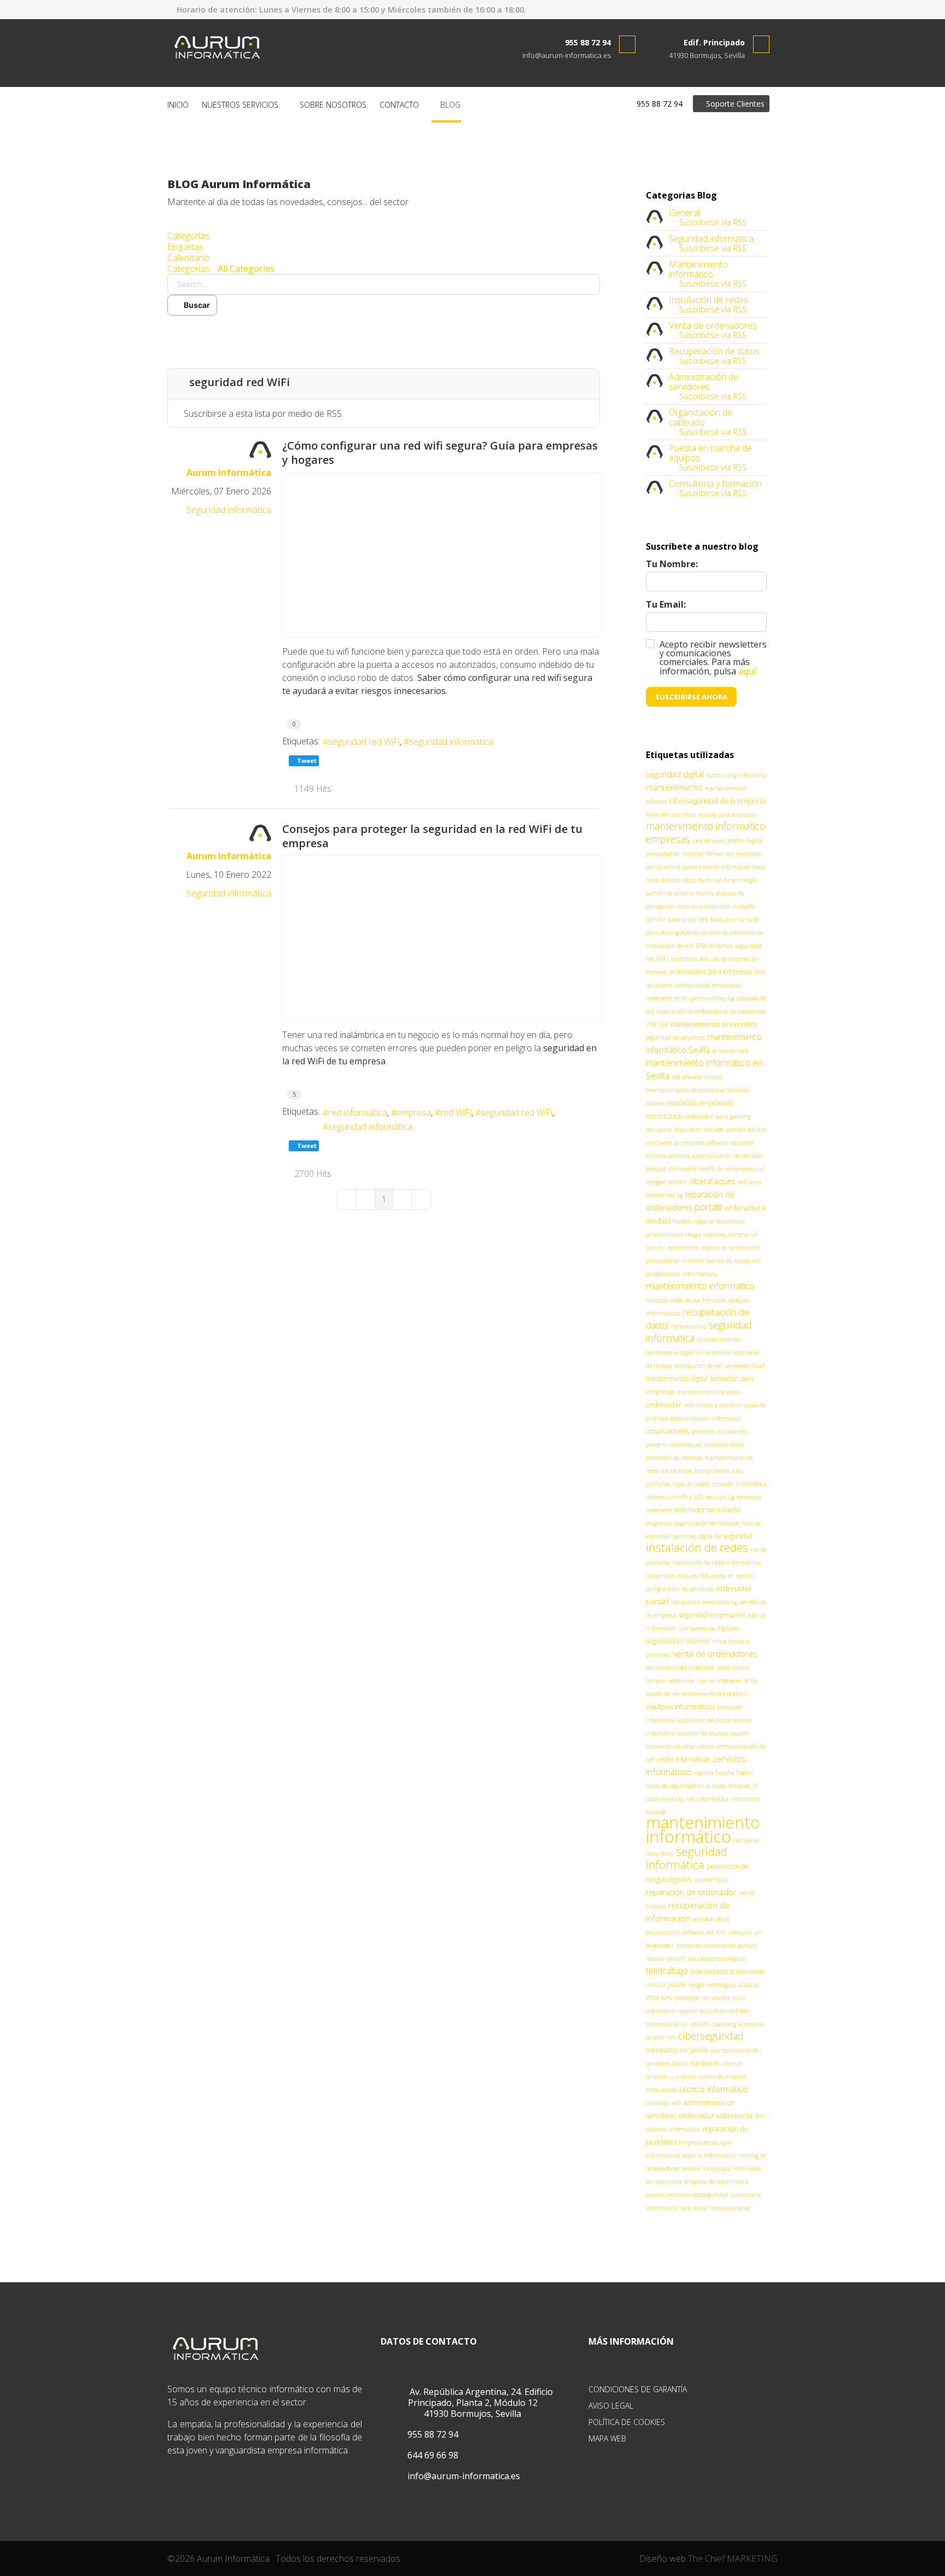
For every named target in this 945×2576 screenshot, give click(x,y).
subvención (660, 1576)
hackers (682, 1221)
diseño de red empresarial (732, 1169)
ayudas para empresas (727, 814)
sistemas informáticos (673, 2129)
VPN (651, 1024)
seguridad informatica (451, 742)
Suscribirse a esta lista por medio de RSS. (264, 413)
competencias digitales (709, 1628)
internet (732, 2064)
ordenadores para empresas (711, 972)
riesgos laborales (706, 1234)
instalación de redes (697, 1547)
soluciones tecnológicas (717, 1959)
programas (659, 1523)
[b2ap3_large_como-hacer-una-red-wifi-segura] (441, 555)
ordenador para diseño (707, 1510)
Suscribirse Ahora (691, 697)
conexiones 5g (720, 1602)
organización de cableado (707, 1523)
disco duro (697, 880)
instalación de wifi (670, 945)
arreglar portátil (666, 1182)
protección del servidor (702, 1998)
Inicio (178, 105)
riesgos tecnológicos (712, 1985)
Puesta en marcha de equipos (710, 453)
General (684, 213)
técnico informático (713, 2089)
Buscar (195, 305)
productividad (664, 1234)
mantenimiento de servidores (685, 1090)
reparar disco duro (719, 1221)
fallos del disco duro (671, 814)
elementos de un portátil (678, 2024)
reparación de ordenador (691, 1892)
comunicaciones (730, 2208)
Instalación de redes (708, 300)
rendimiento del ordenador (680, 1668)
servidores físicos (724, 1444)
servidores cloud (745, 1366)
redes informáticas (684, 1759)
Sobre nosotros (333, 105)
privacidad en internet (675, 854)
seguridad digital (675, 774)
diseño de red (663, 1694)
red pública (686, 1602)
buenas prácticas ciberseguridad (687, 2195)
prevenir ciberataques (674, 1444)
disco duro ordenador (704, 906)
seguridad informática (370, 1127)
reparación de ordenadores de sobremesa (711, 1011)
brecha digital (745, 841)
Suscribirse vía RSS (711, 222)
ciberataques (712, 1181)
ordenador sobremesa (716, 2115)
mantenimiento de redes (708, 1392)
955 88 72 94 (588, 42)
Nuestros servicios (240, 105)
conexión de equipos (703, 1733)
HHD (739, 2169)
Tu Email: (666, 604)
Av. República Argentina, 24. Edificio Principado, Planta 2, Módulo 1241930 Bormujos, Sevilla (480, 2403)
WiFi (761, 2116)
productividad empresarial (708, 985)
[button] (384, 332)
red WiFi (456, 1112)
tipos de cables (691, 1484)
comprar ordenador (670, 1681)
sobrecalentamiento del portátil (717, 1945)
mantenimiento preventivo (714, 1024)
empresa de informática (716, 2181)
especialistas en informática (706, 1418)
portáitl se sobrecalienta (732, 933)
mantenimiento (674, 787)
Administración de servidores (704, 382)
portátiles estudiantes (719, 1431)
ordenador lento (666, 998)
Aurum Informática (229, 473)
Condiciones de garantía (638, 2389)
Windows (738, 1090)
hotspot (656, 1168)
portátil (708, 1207)
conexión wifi (663, 2103)
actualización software (675, 1932)
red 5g (675, 1195)
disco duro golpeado (673, 932)
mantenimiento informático (703, 1829)
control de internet (722, 2077)
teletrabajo (667, 1971)
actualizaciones (667, 1431)
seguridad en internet (678, 1641)
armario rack (730, 1050)
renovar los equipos (706, 2169)
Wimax (715, 854)
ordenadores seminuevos (727, 1971)
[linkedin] (757, 9)
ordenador (664, 1404)
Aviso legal (611, 2406)
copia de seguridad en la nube (686, 1785)
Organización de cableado (701, 417)
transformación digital (677, 1379)
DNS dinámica (714, 946)
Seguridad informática (229, 510)
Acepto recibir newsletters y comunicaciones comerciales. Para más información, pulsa (713, 658)
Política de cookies (627, 2422)
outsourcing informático (736, 775)
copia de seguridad (725, 1536)
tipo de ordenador (719, 1681)
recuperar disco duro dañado (685, 1129)
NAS (667, 1998)
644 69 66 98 (432, 2455)
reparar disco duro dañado (713, 2011)
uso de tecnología (735, 880)
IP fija (751, 1681)
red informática (358, 1112)
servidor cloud (711, 1919)
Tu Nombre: (672, 564)
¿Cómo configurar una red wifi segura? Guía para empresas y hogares (440, 453)
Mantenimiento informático (698, 269)
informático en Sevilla (677, 2050)
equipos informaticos (680, 1706)
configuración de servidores (680, 1589)
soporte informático (709, 2155)
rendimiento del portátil (714, 1694)
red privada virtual (697, 1077)
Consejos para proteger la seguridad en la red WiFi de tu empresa (432, 836)
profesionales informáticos (681, 1274)
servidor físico (711, 1880)
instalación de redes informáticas (717, 1562)
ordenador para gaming (718, 1116)
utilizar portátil (666, 1985)
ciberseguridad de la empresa (717, 801)
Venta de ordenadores (713, 325)
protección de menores (674, 1458)
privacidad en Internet (675, 1261)
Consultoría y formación (715, 483)
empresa (414, 1112)
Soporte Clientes (734, 104)
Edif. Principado (714, 42)
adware (655, 1103)
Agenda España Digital (724, 1773)
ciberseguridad (711, 2036)
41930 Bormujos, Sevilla (707, 55)
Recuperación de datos (714, 351)
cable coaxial (733, 1668)
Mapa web (607, 2438)
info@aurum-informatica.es (567, 55)
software (717, 1143)
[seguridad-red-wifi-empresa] (441, 938)
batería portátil (688, 919)
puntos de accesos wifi (733, 1261)
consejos (657, 1300)
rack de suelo (709, 841)
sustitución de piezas (705, 1720)
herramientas (689, 1326)
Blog (449, 105)
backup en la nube (735, 919)
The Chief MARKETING (733, 2558)
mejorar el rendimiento (731, 1248)
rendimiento (683, 1248)
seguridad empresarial (712, 1615)
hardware (705, 2063)
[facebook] (739, 9)
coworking (724, 2024)
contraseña (682, 1169)
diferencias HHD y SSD (674, 1497)
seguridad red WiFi (364, 742)
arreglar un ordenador (703, 1353)
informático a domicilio (713, 1405)
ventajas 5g (720, 1497)
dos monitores (743, 854)
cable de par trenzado (698, 1300)
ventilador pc (663, 1143)
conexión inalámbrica (739, 1484)
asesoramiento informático (716, 867)
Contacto (399, 105)
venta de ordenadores (715, 1653)
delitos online (663, 867)
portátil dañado (746, 1129)
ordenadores (661, 2090)
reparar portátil (666, 1959)
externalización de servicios (727, 1156)
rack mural (694, 2208)
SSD (664, 1024)
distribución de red (698, 1366)
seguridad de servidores (675, 1038)
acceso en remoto (732, 1576)
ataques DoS (693, 1576)
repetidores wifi (689, 959)
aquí (747, 671)
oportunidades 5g (711, 998)
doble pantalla (665, 1799)
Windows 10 (743, 1786)
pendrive (684, 1536)
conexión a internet (671, 2077)
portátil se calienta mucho (679, 893)
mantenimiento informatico (700, 1286)
